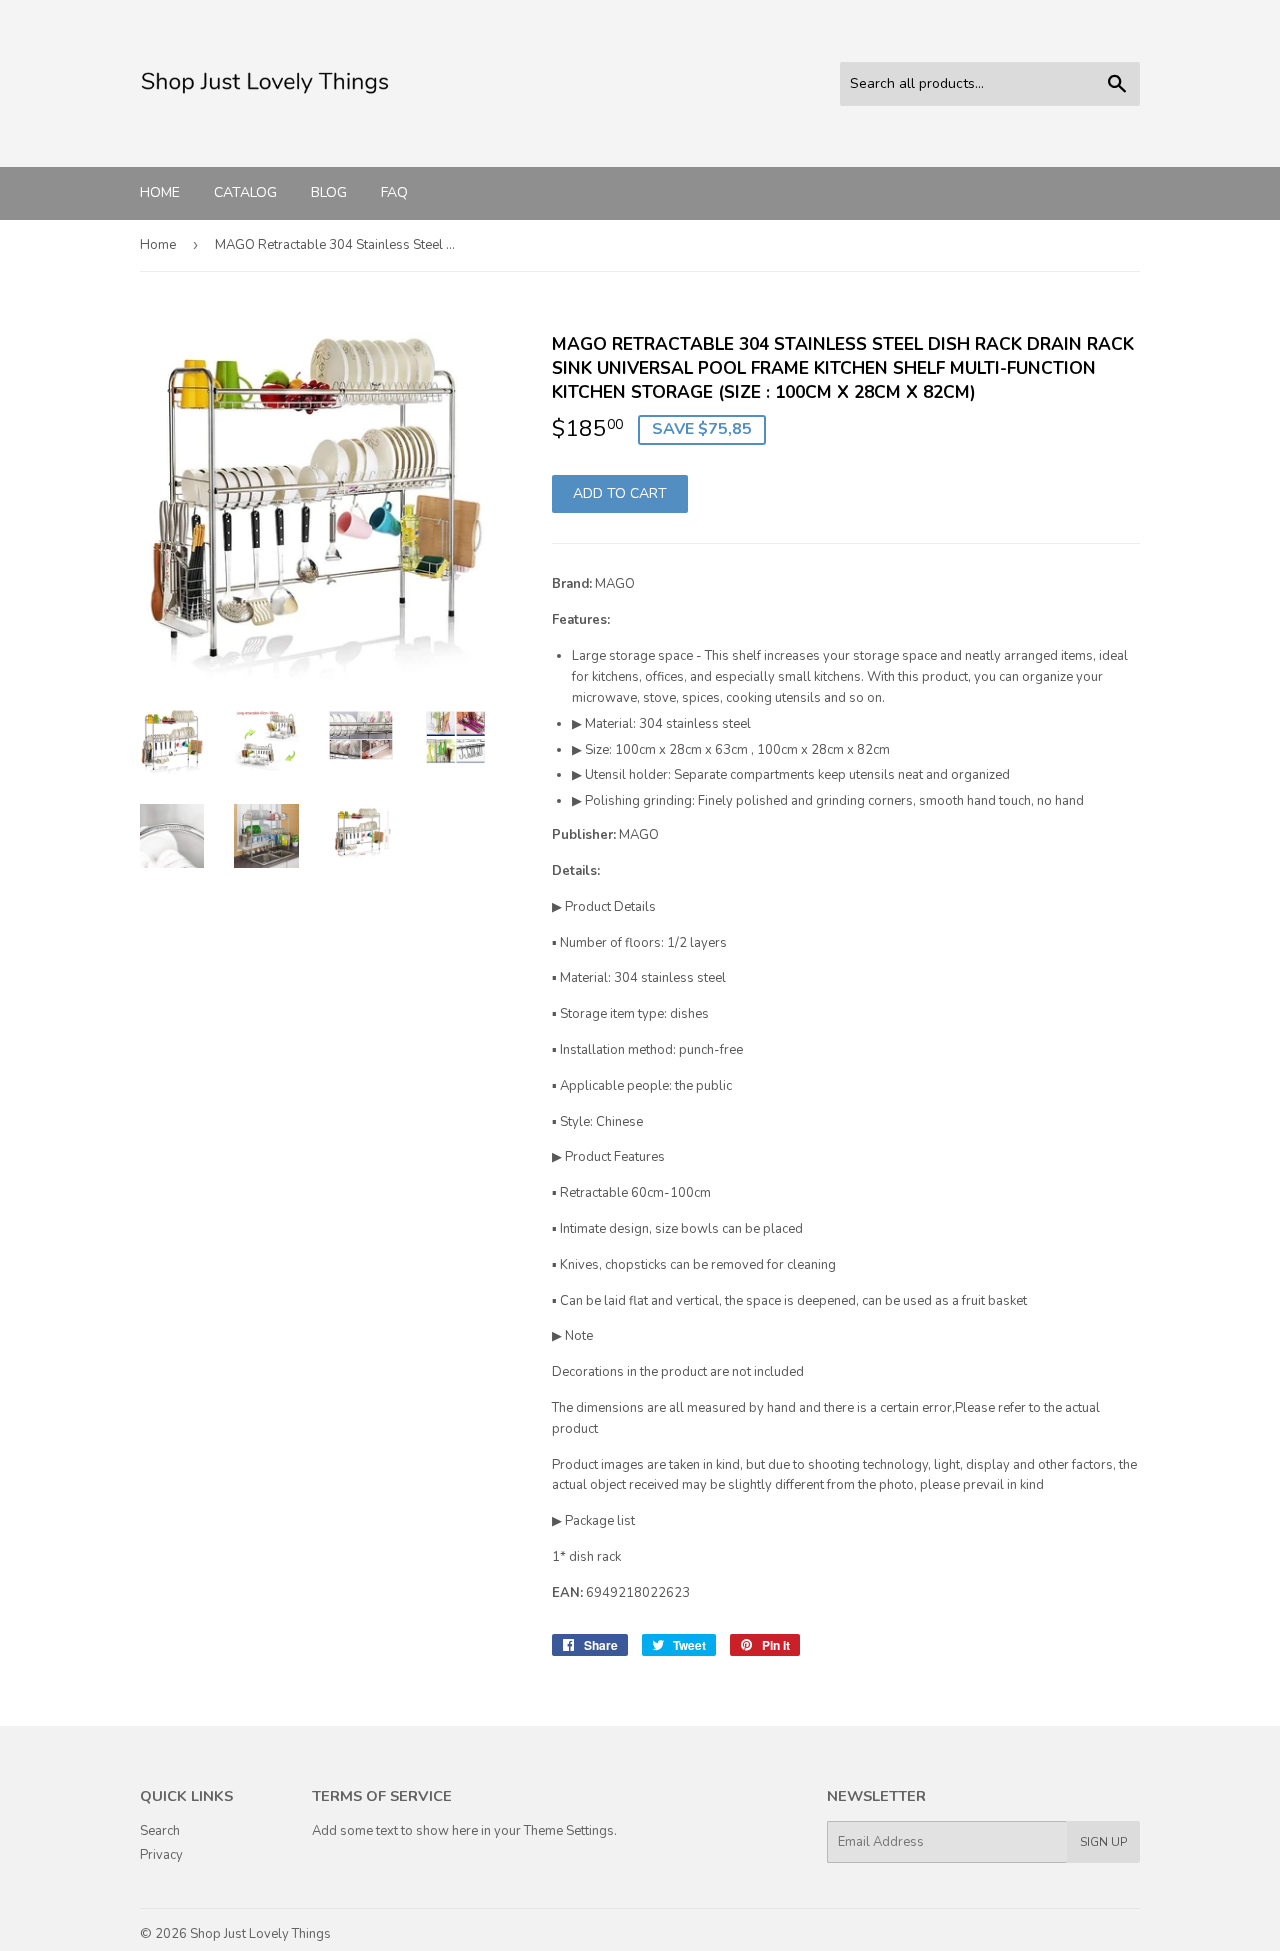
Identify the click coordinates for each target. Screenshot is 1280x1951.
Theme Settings (569, 1831)
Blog (329, 192)
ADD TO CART (620, 493)
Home (160, 192)
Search (160, 1831)
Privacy (161, 1855)
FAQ (394, 192)
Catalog (245, 192)
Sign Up (1103, 1842)
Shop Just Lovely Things (260, 1934)
